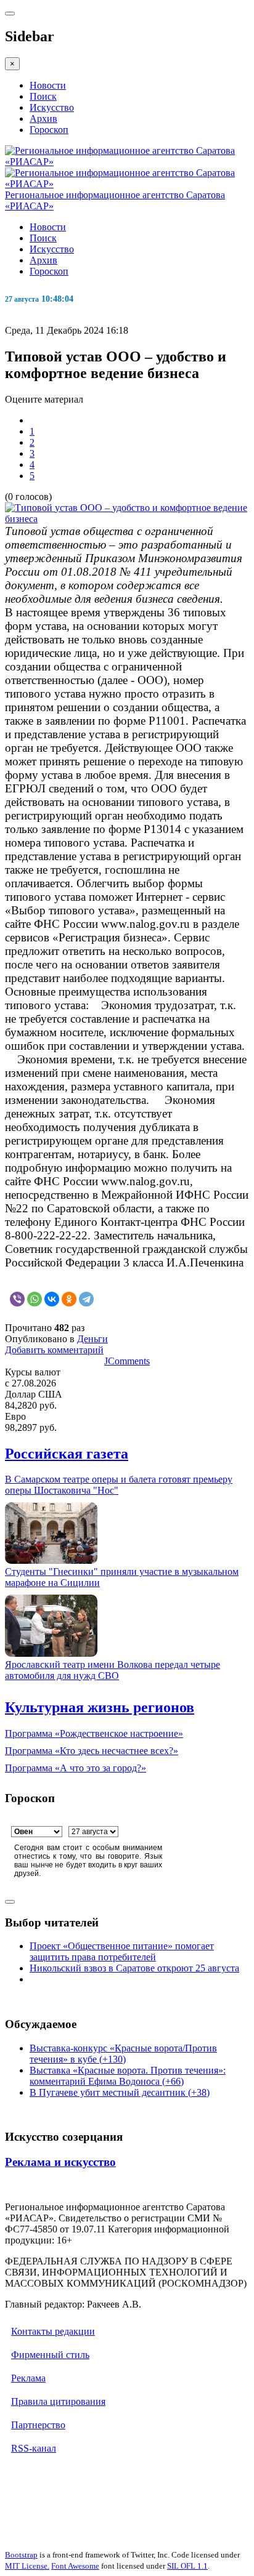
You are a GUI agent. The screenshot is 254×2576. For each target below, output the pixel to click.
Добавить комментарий (54, 1350)
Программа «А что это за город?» (76, 1768)
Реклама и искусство (60, 2162)
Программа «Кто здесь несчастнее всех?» (92, 1751)
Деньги (92, 1339)
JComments (127, 1361)
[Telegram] (86, 1299)
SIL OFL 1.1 (187, 2566)
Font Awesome (75, 2566)
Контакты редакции (53, 2331)
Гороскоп (49, 130)
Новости (48, 85)
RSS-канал (34, 2448)
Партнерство (38, 2425)
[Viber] (17, 1299)
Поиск (43, 96)
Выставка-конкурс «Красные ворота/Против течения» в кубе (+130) (123, 2054)
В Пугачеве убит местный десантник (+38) (120, 2092)
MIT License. (27, 2566)
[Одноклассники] (69, 1299)
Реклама (28, 2378)
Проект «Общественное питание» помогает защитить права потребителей (122, 1951)
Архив (43, 119)
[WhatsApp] (35, 1299)
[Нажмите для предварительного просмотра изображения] (127, 519)
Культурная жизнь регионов (100, 1707)
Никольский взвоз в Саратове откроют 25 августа (134, 1968)
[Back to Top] (10, 1902)
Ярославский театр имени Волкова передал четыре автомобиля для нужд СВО (113, 1670)
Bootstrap (21, 2555)
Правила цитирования (58, 2401)
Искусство (52, 107)
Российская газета (67, 1454)
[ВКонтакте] (52, 1299)
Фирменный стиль (50, 2355)
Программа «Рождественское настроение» (94, 1733)
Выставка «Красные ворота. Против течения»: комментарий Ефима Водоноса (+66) (128, 2076)
